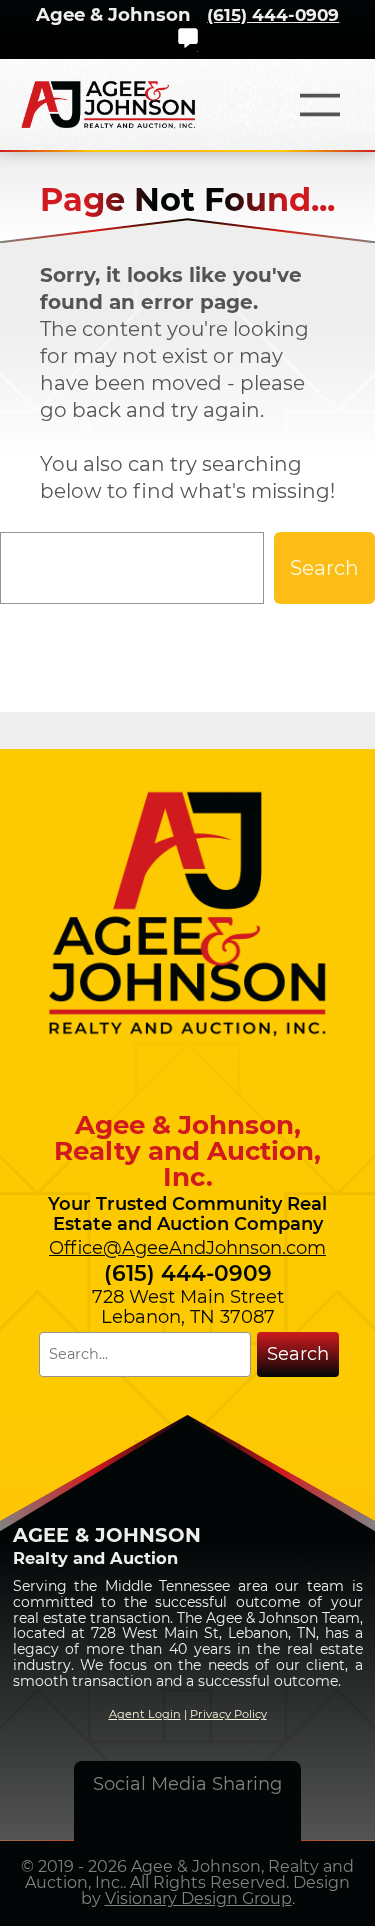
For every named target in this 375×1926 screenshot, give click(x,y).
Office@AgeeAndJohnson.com (187, 1248)
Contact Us (188, 38)
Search (324, 568)
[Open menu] (320, 105)
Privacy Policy (228, 1714)
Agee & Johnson (113, 14)
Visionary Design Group (198, 1898)
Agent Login (145, 1714)
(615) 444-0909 (273, 15)
